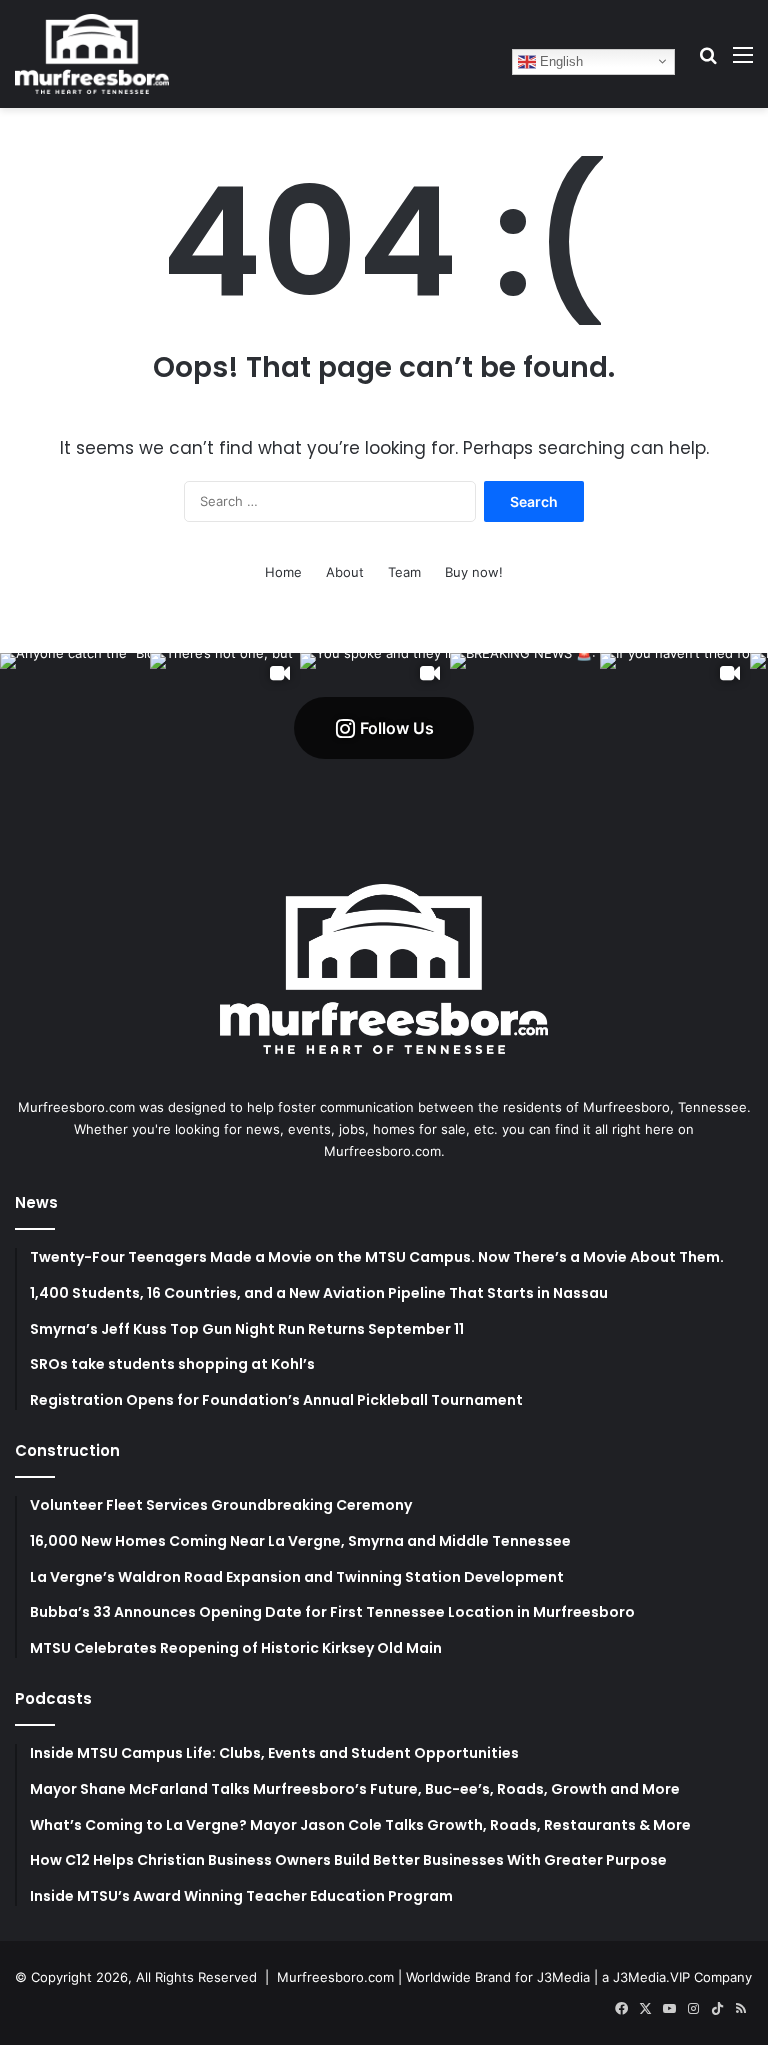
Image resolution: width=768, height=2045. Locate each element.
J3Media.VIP (651, 1977)
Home (283, 572)
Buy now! (474, 572)
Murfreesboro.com (335, 1977)
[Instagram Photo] (75, 728)
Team (404, 572)
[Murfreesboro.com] (92, 54)
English (559, 60)
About (345, 572)
